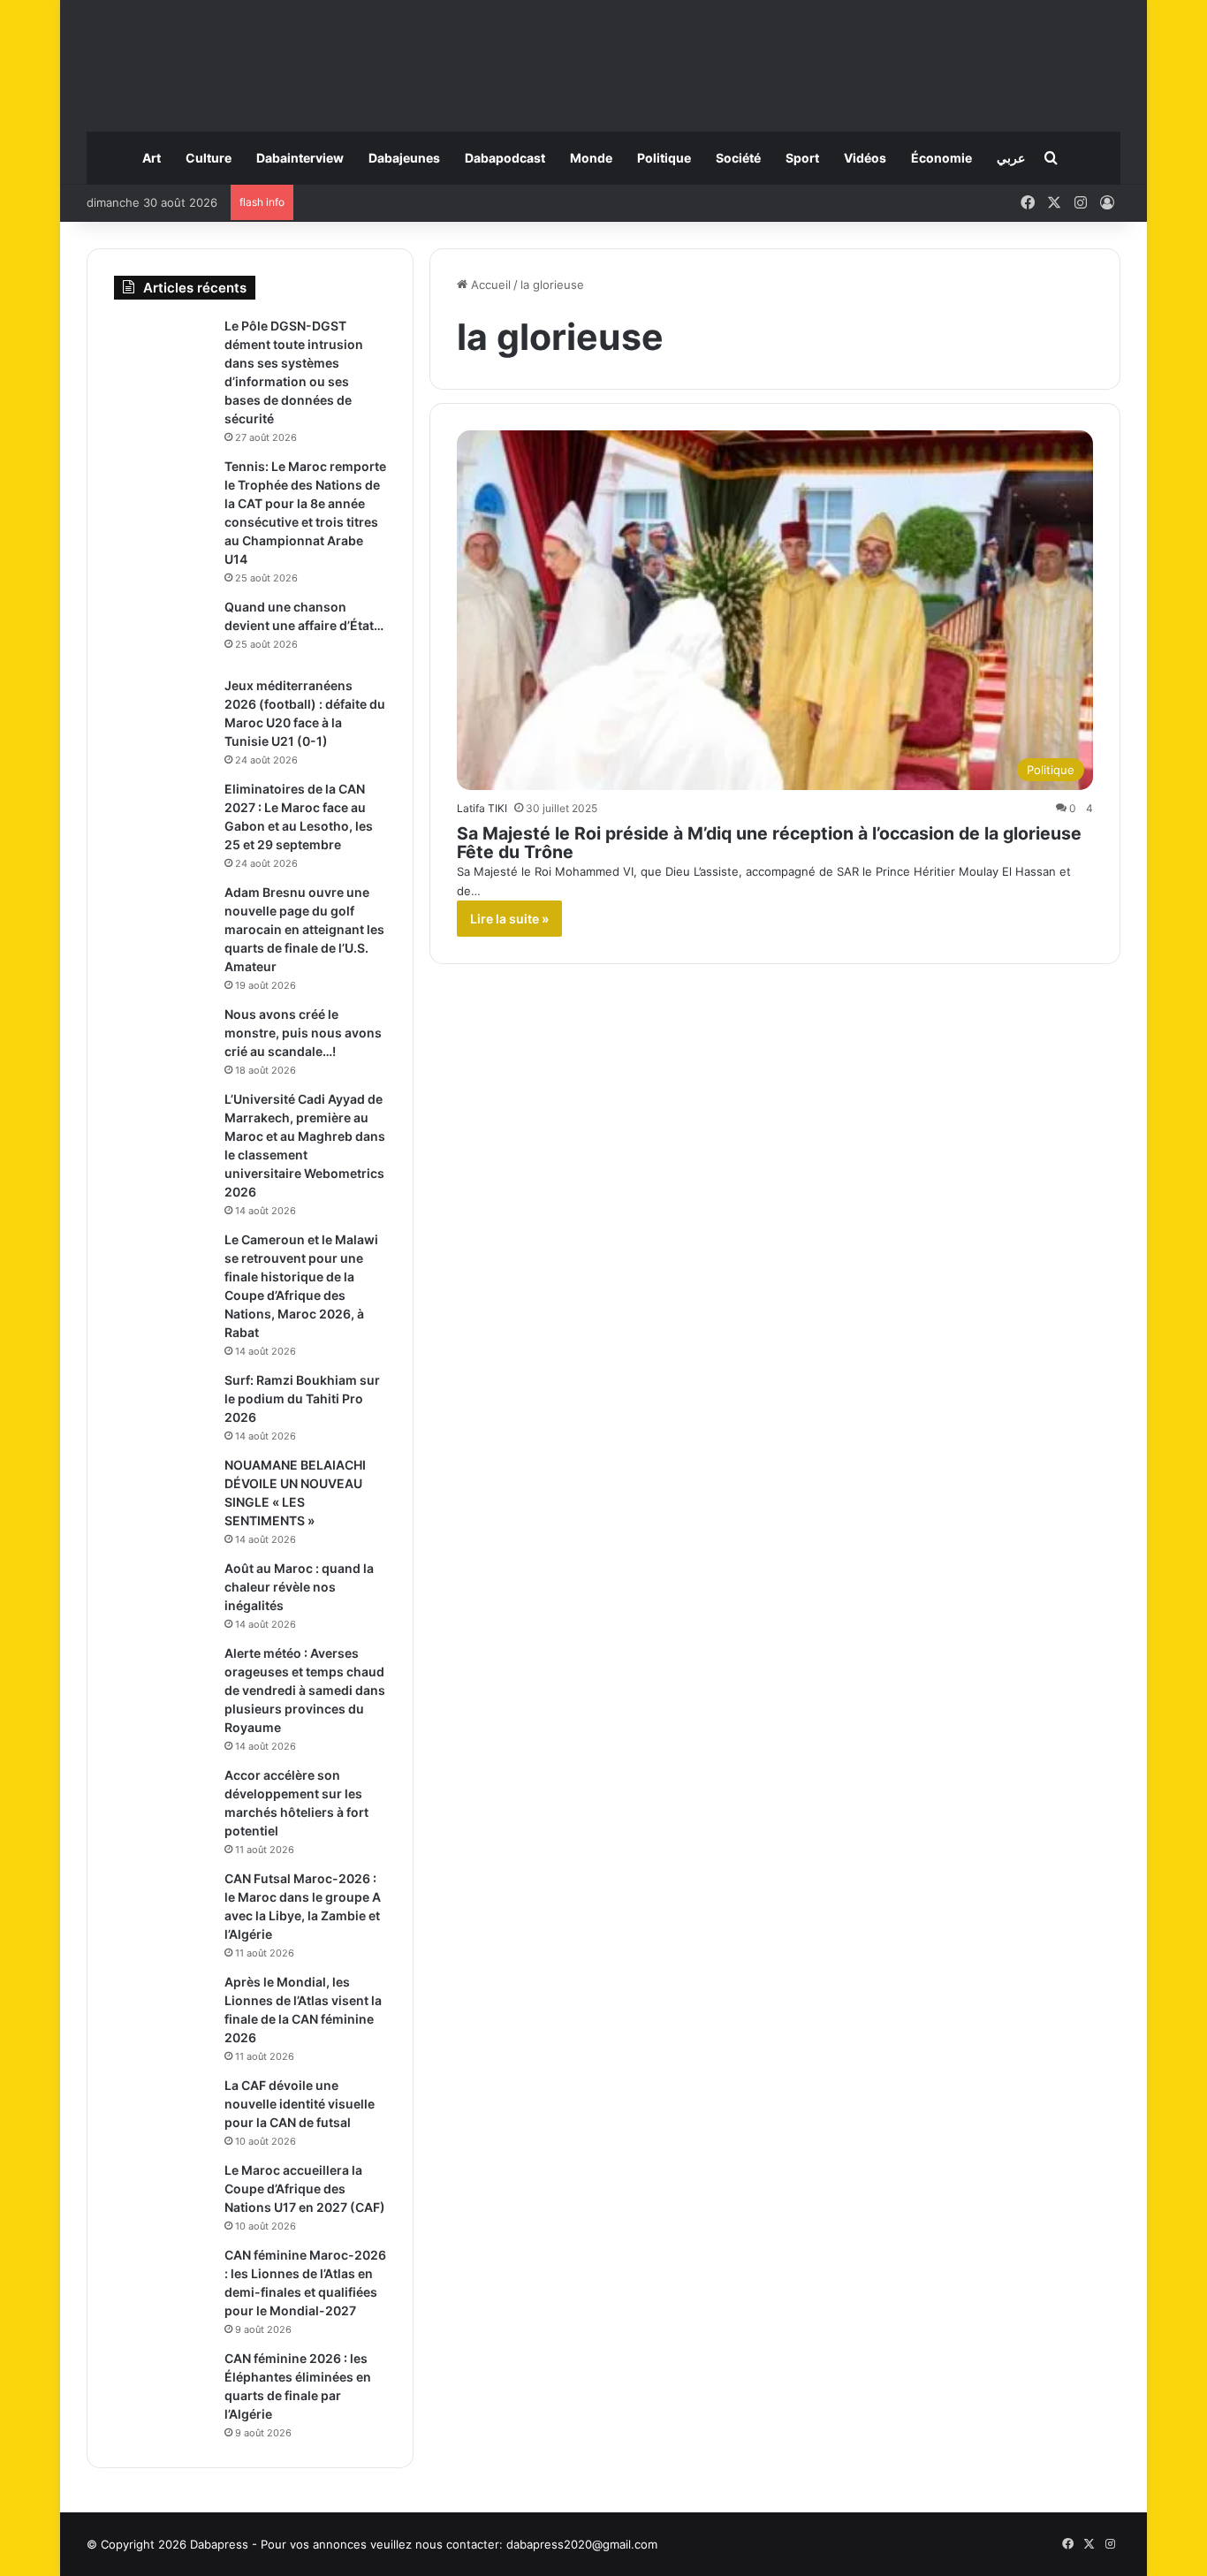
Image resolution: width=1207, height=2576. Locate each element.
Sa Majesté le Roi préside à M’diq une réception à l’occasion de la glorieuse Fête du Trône (769, 843)
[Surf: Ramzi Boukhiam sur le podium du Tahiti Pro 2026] (163, 1405)
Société (738, 158)
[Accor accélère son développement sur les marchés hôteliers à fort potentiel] (163, 1800)
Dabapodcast (505, 158)
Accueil (489, 285)
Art (152, 158)
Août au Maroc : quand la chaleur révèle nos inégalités (299, 1587)
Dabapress (219, 2544)
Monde (591, 158)
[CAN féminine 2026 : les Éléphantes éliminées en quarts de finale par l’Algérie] (163, 2383)
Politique (664, 158)
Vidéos (865, 158)
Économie (941, 158)
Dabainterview (300, 158)
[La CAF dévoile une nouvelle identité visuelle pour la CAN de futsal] (163, 2110)
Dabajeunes (404, 158)
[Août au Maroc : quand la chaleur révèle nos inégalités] (163, 1593)
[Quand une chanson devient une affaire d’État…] (163, 631)
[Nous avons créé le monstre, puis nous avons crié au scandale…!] (163, 1039)
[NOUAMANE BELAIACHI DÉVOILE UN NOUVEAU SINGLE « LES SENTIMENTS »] (163, 1489)
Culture (209, 158)
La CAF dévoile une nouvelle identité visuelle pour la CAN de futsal (300, 2104)
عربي (1011, 158)
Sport (802, 158)
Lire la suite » (509, 919)
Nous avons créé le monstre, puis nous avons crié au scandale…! (303, 1033)
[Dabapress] (603, 57)
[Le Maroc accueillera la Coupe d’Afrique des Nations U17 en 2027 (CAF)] (163, 2195)
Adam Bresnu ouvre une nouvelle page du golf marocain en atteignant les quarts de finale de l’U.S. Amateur (304, 929)
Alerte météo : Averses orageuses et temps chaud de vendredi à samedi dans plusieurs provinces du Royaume (305, 1690)
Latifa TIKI (482, 808)
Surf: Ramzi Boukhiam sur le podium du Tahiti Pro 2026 (302, 1398)
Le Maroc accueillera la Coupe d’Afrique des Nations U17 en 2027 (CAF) (305, 2188)
